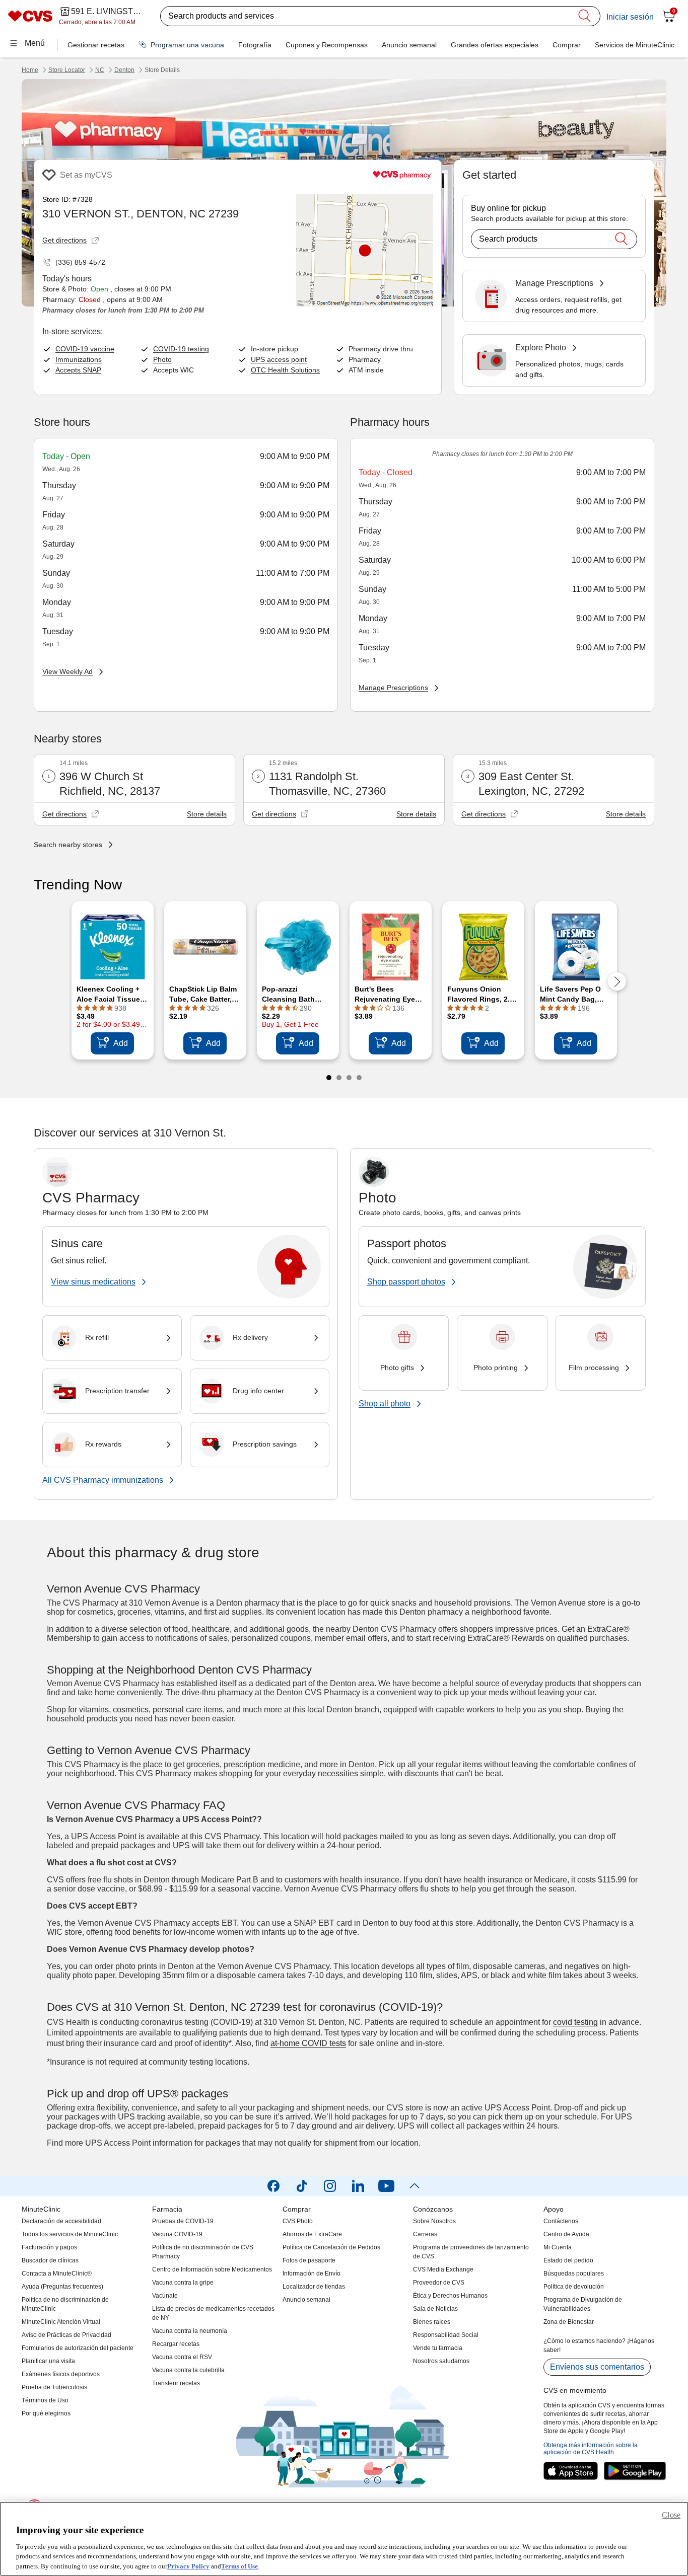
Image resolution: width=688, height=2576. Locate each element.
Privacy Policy (188, 2566)
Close (671, 2515)
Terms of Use (239, 2566)
